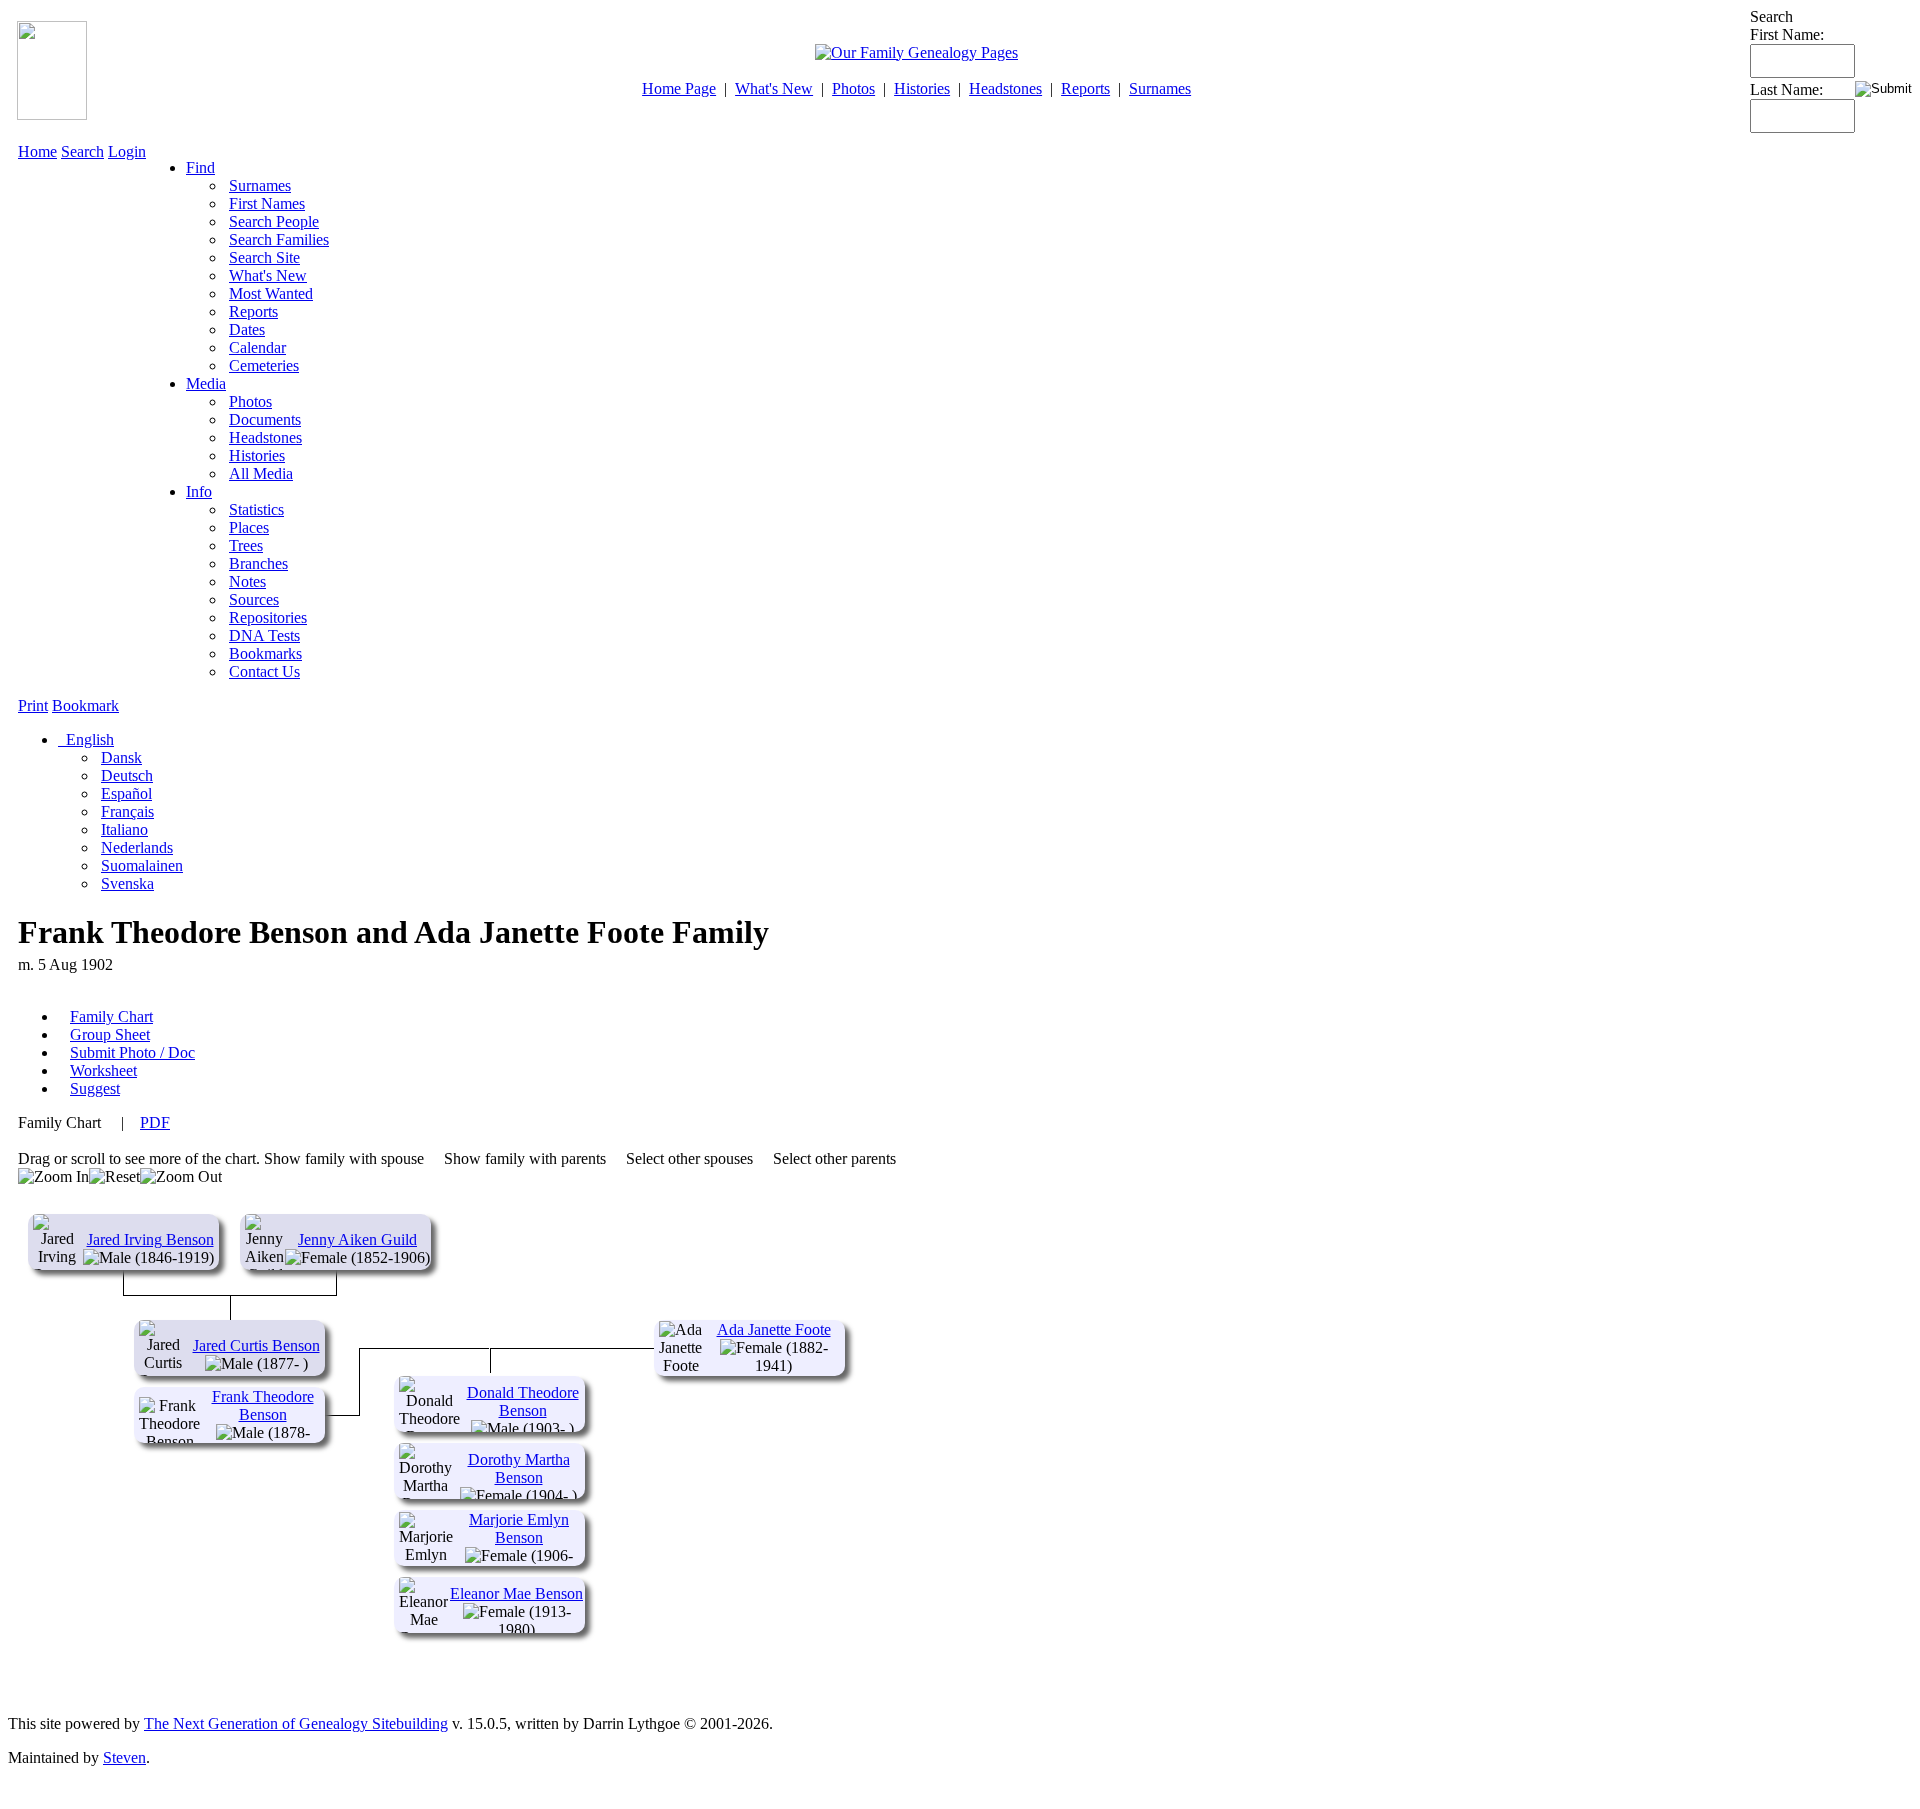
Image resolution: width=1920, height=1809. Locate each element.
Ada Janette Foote (774, 1329)
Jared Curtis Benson (256, 1345)
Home (37, 151)
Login (127, 151)
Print (33, 705)
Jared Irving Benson (150, 1239)
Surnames (1160, 88)
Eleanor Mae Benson (516, 1593)
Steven (124, 1757)
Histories (922, 88)
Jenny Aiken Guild (357, 1239)
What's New (774, 88)
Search (82, 151)
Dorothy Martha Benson (519, 1468)
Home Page (679, 88)
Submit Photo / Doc (132, 1052)
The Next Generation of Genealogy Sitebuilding (296, 1723)
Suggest (95, 1088)
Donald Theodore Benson (523, 1401)
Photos (853, 88)
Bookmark (85, 705)
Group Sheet (110, 1034)
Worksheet (103, 1070)
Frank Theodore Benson (263, 1405)
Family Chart (111, 1016)
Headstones (1005, 88)
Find (200, 167)
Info (199, 491)
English (88, 739)
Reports (1085, 88)
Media (206, 383)
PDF (155, 1122)
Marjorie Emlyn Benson (519, 1528)
